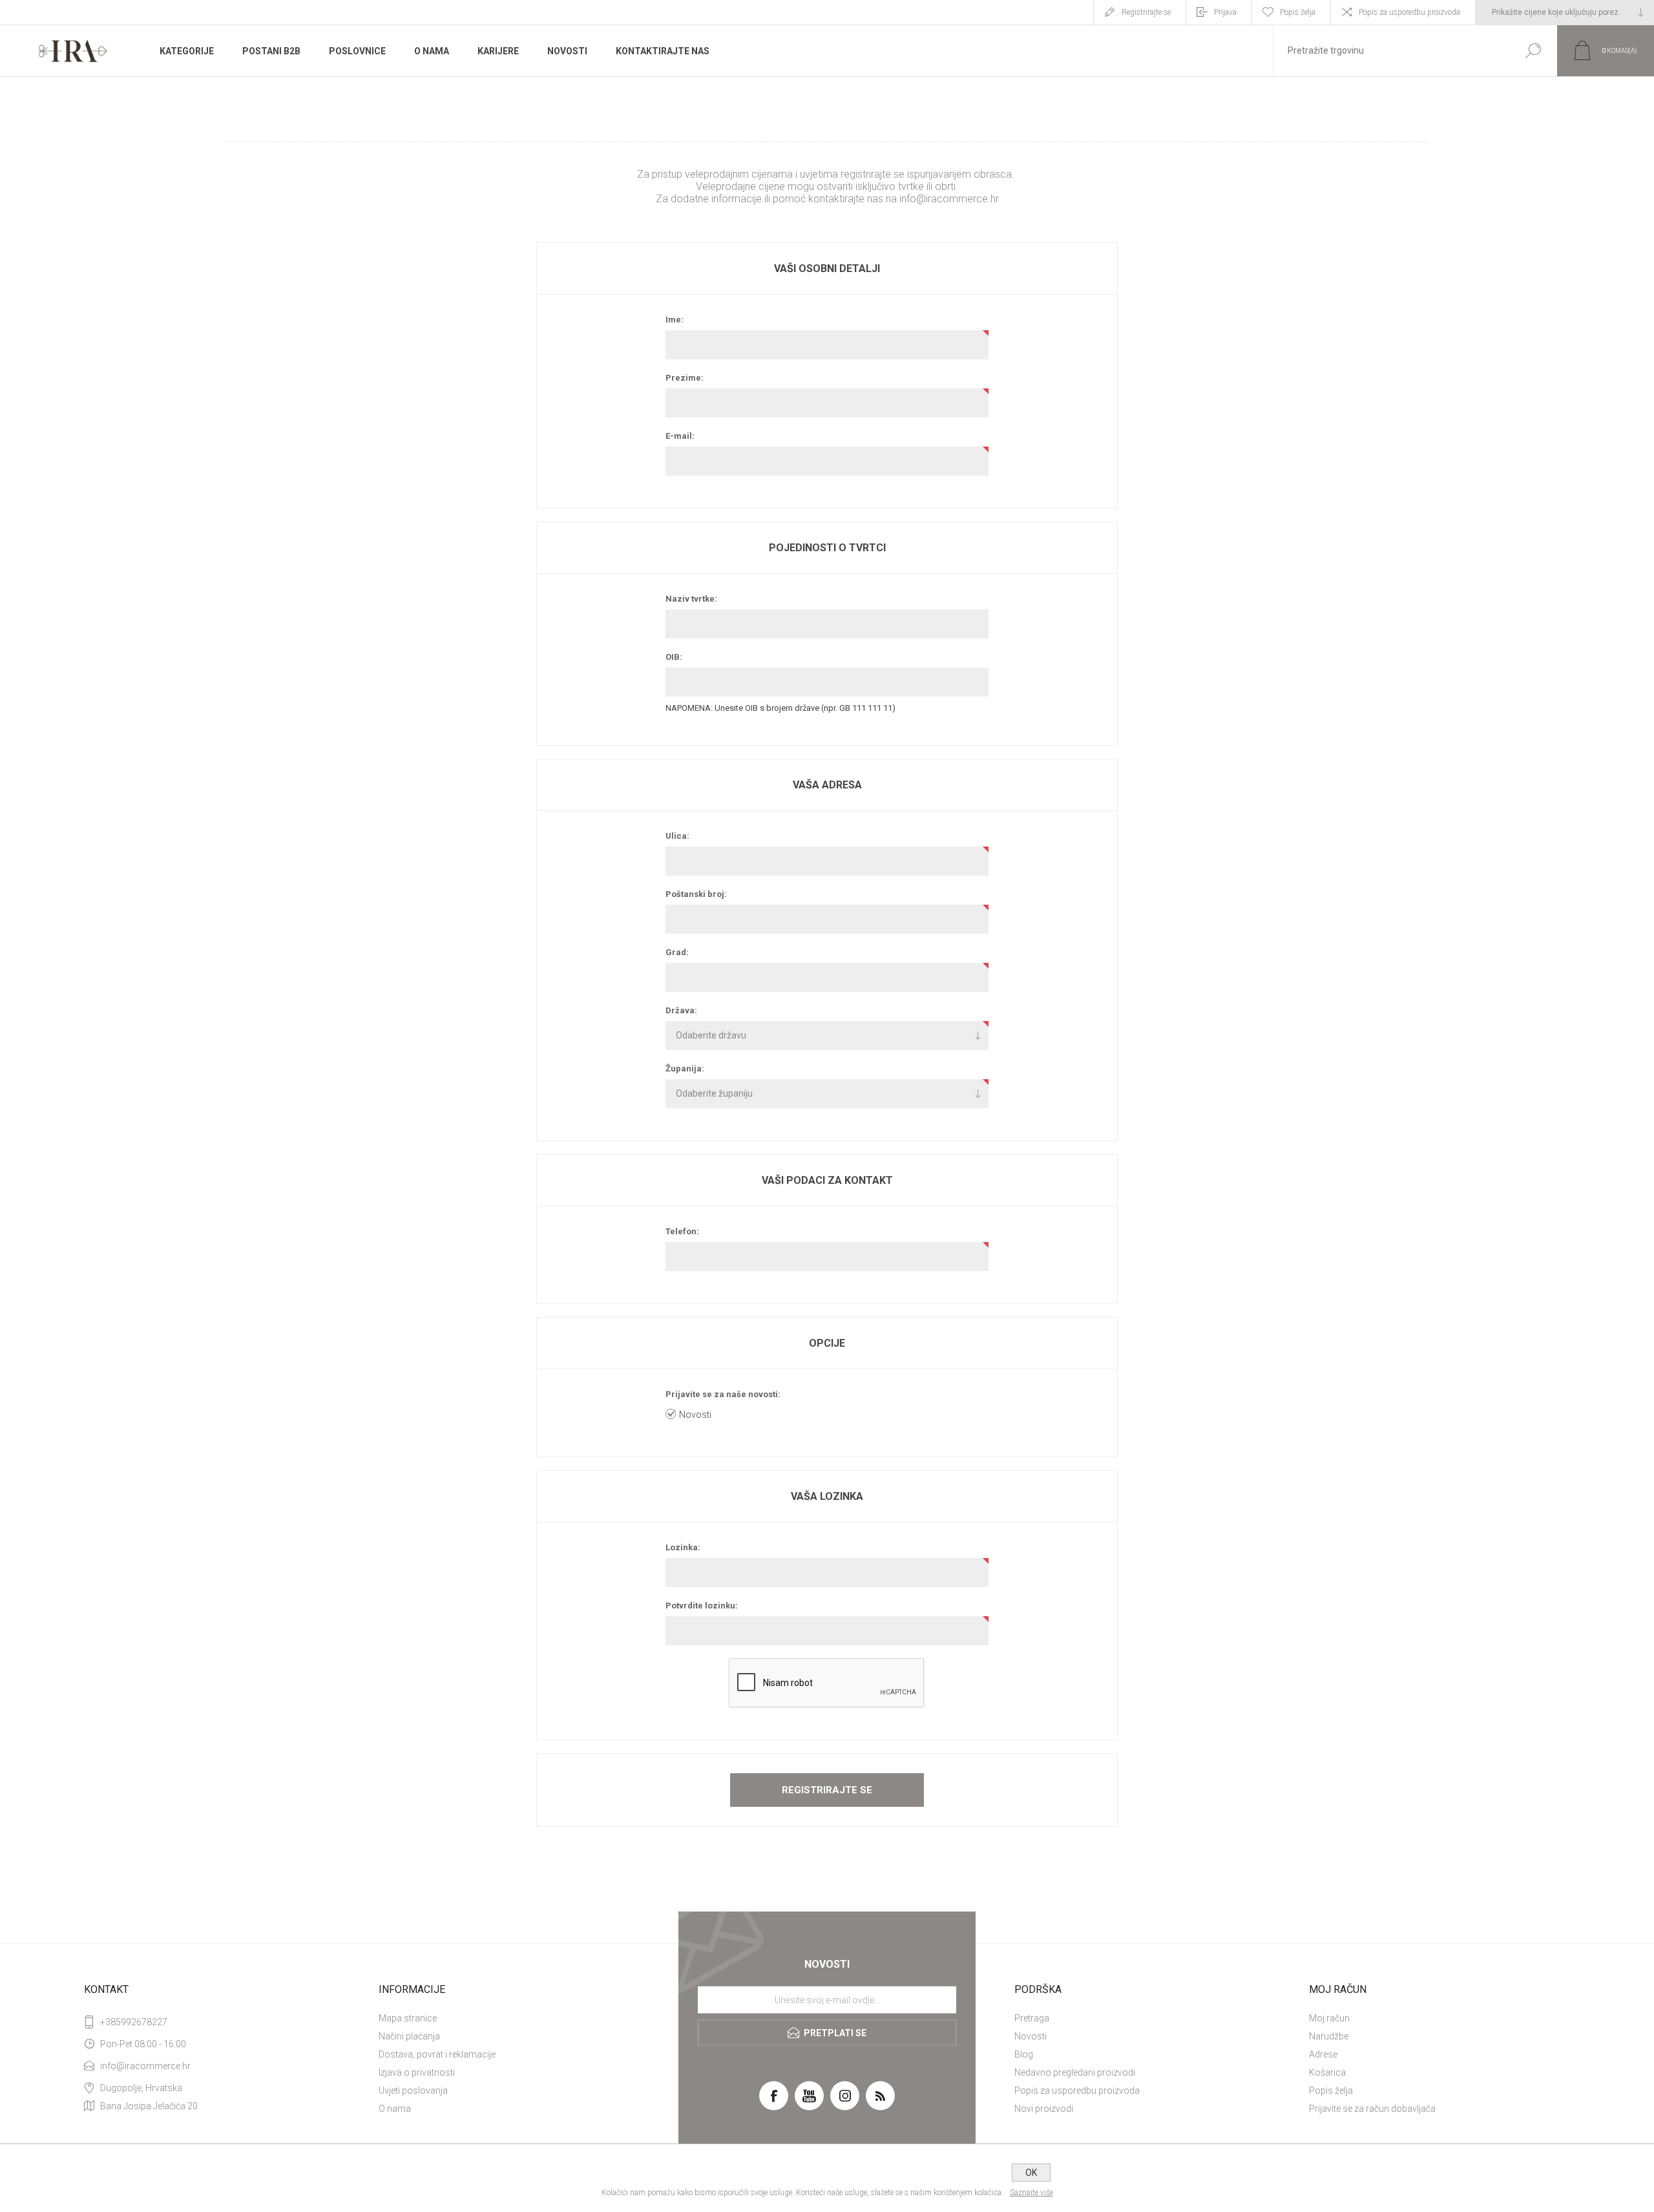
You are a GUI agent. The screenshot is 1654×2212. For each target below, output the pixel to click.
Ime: (675, 320)
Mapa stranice (408, 2018)
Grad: (677, 952)
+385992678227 (134, 2022)
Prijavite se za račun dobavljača (1372, 2109)
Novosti (695, 1415)
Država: (681, 1010)
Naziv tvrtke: (691, 599)
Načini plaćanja (409, 2036)
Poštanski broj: (696, 894)
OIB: (674, 657)
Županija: (685, 1069)
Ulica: (677, 836)
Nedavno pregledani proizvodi (1075, 2072)
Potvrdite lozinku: (702, 1606)
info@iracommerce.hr (949, 199)
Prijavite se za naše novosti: (723, 1394)
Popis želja (1331, 2091)
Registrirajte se (1146, 12)
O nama (395, 2109)
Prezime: (685, 378)
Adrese (1323, 2054)
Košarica (1327, 2072)
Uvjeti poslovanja (413, 2091)
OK (1031, 2173)
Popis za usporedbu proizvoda (1409, 12)
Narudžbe (1329, 2036)
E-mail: (680, 436)
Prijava (1225, 12)
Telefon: (682, 1231)
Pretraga (1032, 2018)
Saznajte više (1031, 2193)
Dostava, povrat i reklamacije (437, 2054)
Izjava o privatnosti (417, 2072)
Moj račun (1329, 2018)
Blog (1024, 2054)
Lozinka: (683, 1547)
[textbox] (1391, 51)
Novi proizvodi (1044, 2109)
